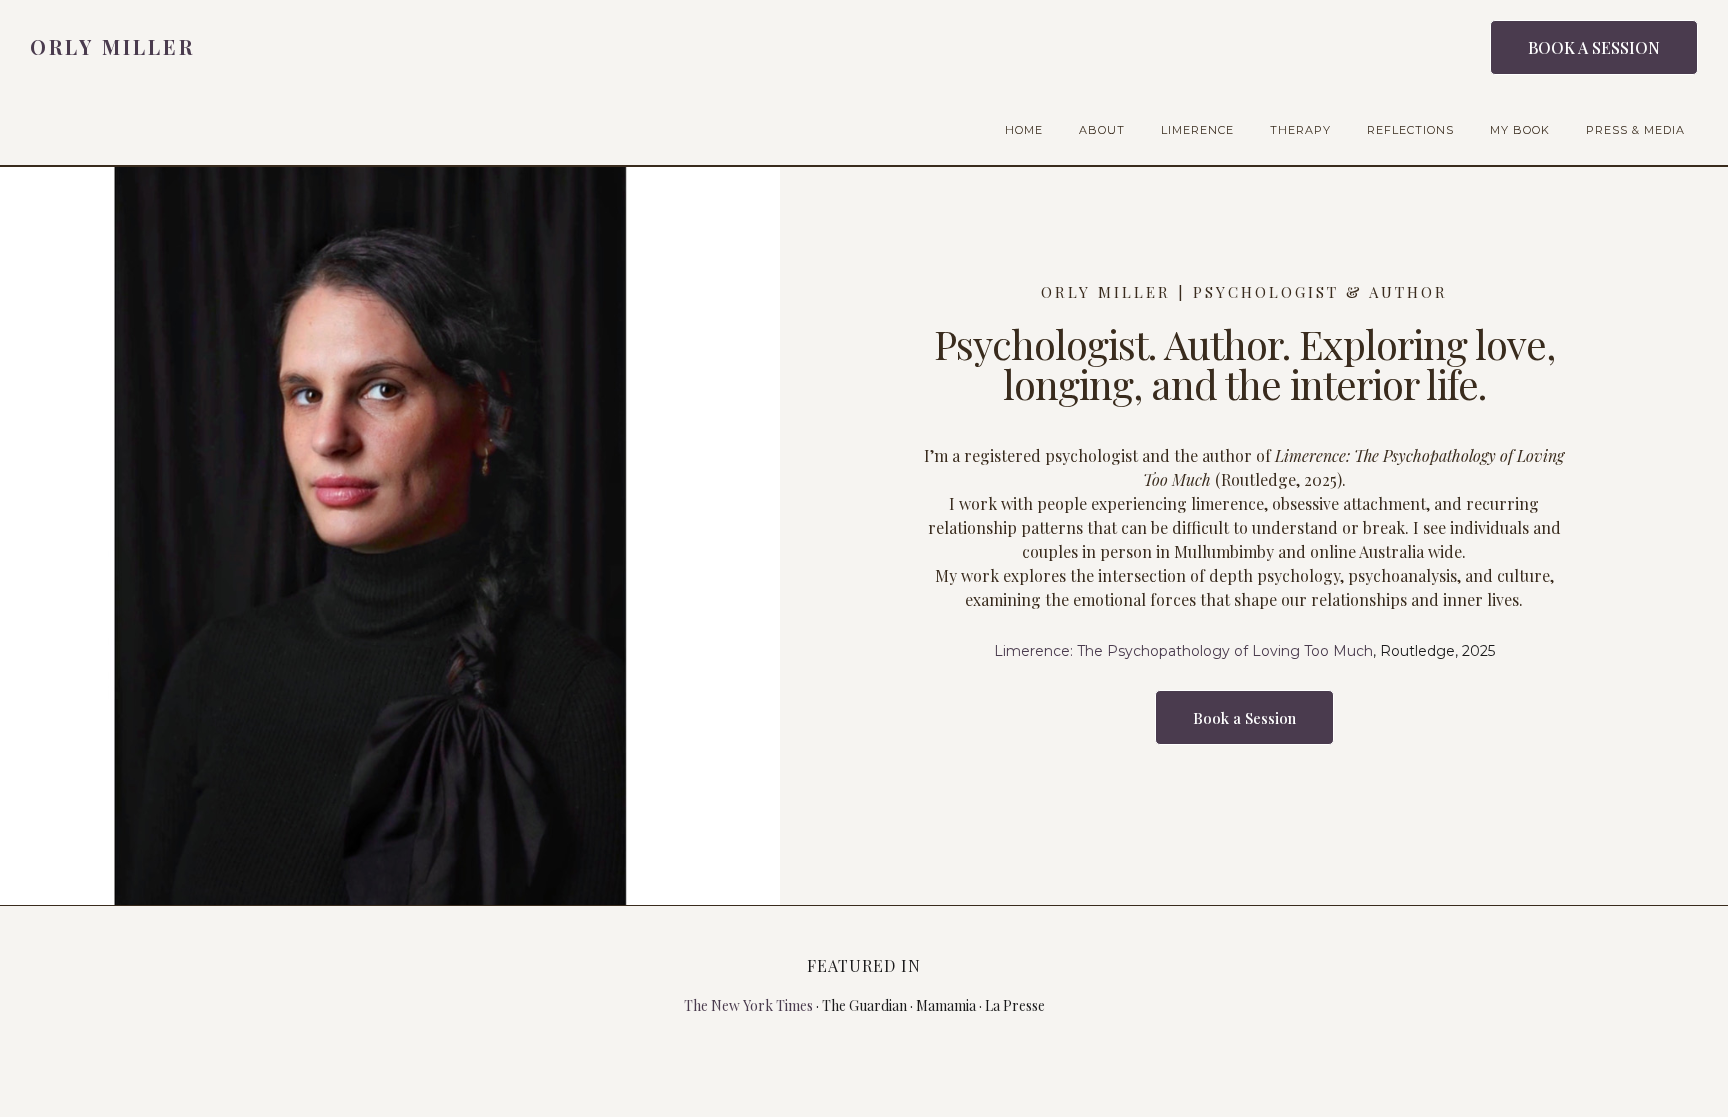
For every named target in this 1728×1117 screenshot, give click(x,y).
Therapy (1300, 130)
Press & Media (1635, 130)
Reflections (1410, 130)
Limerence (1197, 130)
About (1102, 130)
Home (1024, 130)
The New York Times (748, 1005)
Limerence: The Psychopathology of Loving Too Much (1183, 651)
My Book (1520, 130)
